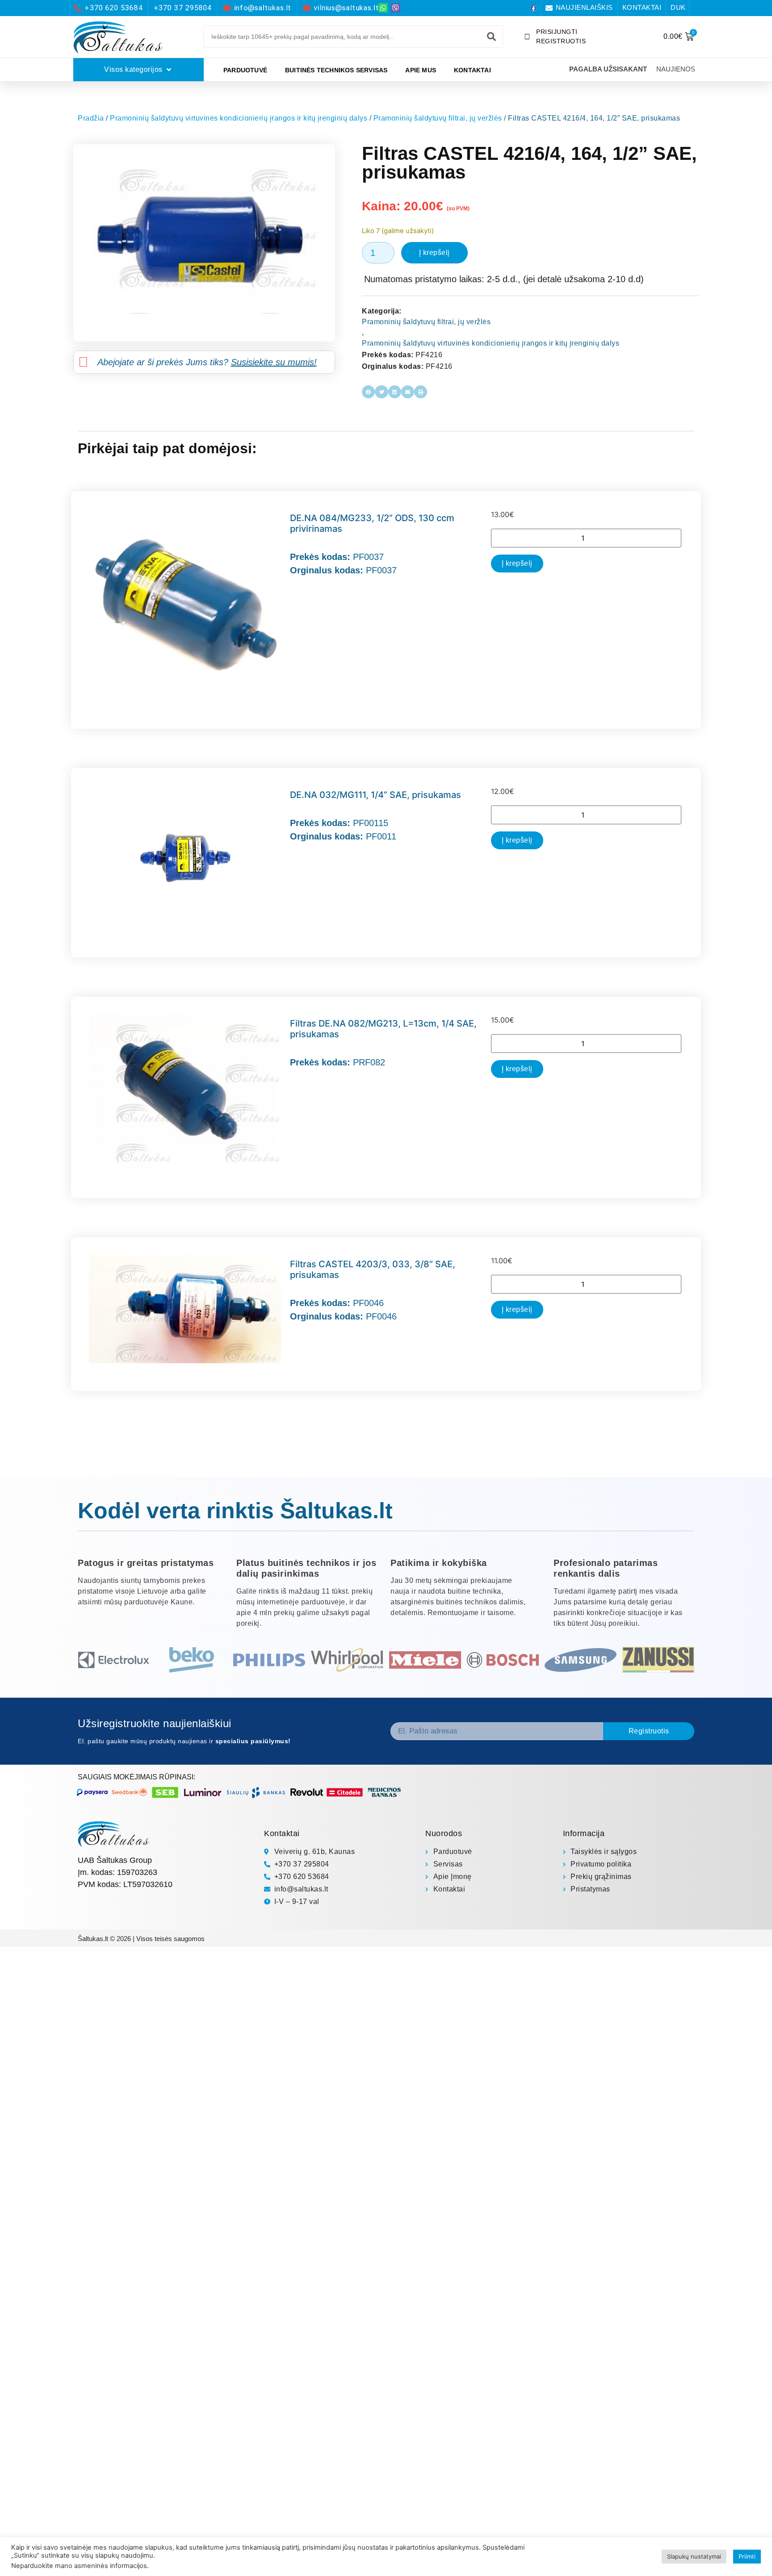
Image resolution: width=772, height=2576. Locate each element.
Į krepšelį (434, 253)
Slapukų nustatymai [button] (694, 2556)
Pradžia (91, 118)
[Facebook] (533, 8)
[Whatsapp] (383, 8)
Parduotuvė (245, 70)
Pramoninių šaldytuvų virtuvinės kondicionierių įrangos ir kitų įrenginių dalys (239, 118)
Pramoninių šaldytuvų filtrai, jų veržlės (438, 118)
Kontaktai (472, 70)
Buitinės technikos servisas (336, 70)
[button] (368, 392)
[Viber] (396, 8)
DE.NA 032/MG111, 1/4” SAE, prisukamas (376, 795)
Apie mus (421, 70)
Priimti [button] (747, 2556)
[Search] (491, 37)
